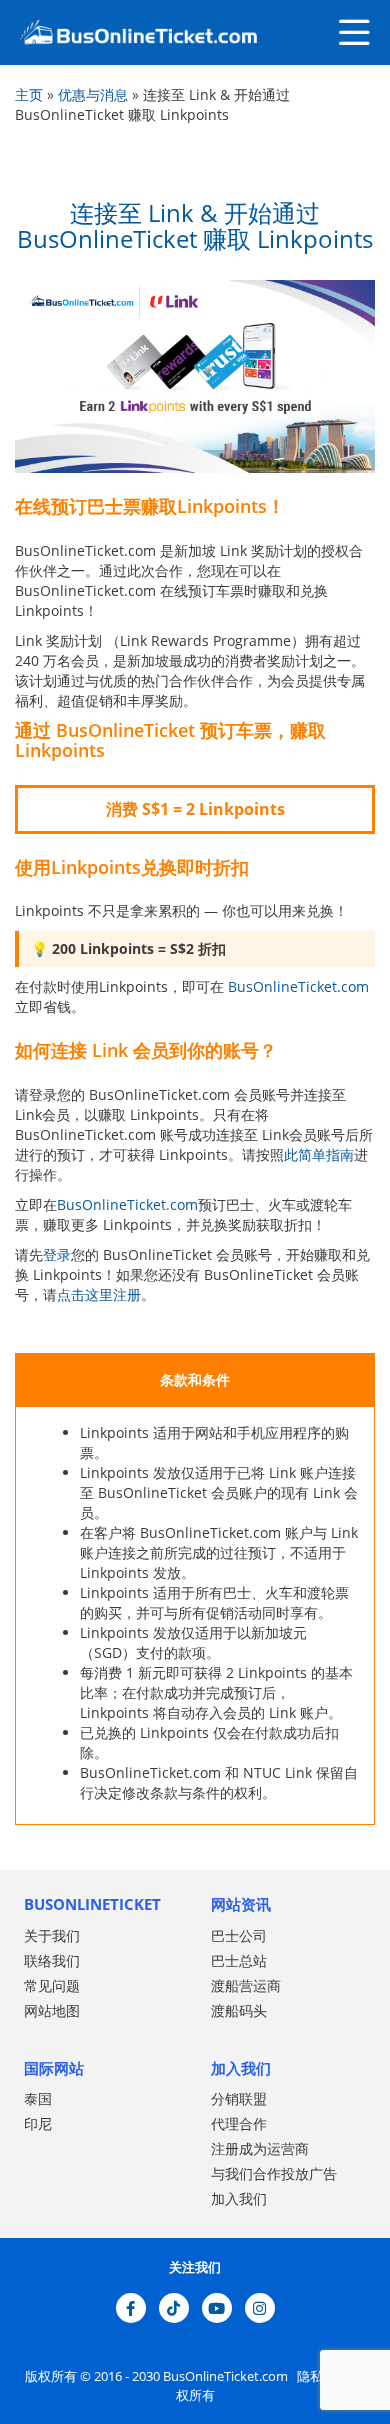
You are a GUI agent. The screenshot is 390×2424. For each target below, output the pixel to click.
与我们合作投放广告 (274, 2173)
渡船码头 (239, 2010)
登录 (57, 1254)
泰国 (38, 2098)
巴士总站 (239, 1960)
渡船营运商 (246, 1985)
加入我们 (239, 2198)
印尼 (38, 2123)
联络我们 (52, 1960)
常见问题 (52, 1985)
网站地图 (52, 2010)
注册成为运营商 (260, 2148)
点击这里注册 (99, 1294)
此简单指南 (319, 1154)
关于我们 (52, 1935)
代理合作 (239, 2123)
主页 (29, 94)
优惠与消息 (93, 94)
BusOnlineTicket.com (298, 986)
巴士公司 (239, 1935)
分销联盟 (239, 2098)
